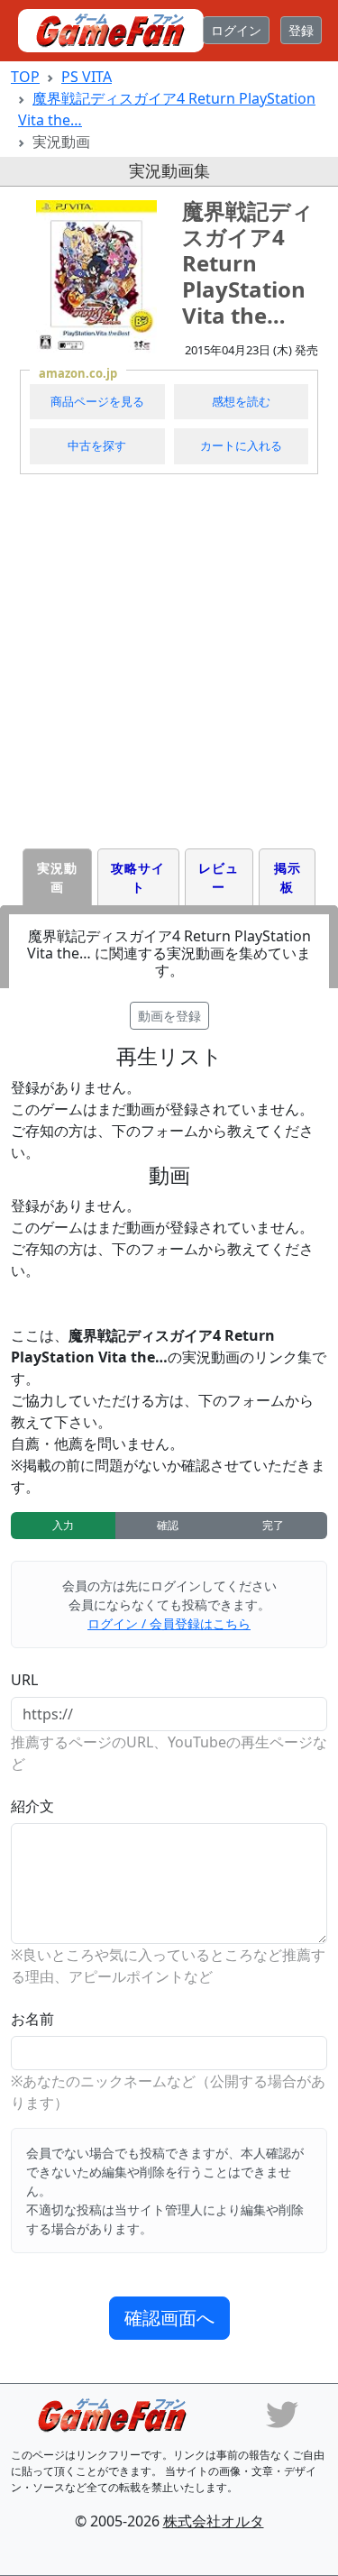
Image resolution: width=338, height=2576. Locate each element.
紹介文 (32, 1806)
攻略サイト (138, 877)
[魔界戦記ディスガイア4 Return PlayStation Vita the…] (96, 277)
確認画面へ (169, 2318)
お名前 (32, 2019)
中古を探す (97, 445)
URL (24, 1680)
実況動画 (57, 877)
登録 (301, 30)
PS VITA (87, 77)
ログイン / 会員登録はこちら (169, 1623)
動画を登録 (169, 1016)
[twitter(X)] (282, 2414)
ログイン (236, 30)
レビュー (219, 877)
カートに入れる (241, 445)
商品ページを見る (97, 401)
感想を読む (241, 401)
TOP (25, 77)
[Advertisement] (169, 661)
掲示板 (288, 877)
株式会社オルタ (214, 2521)
